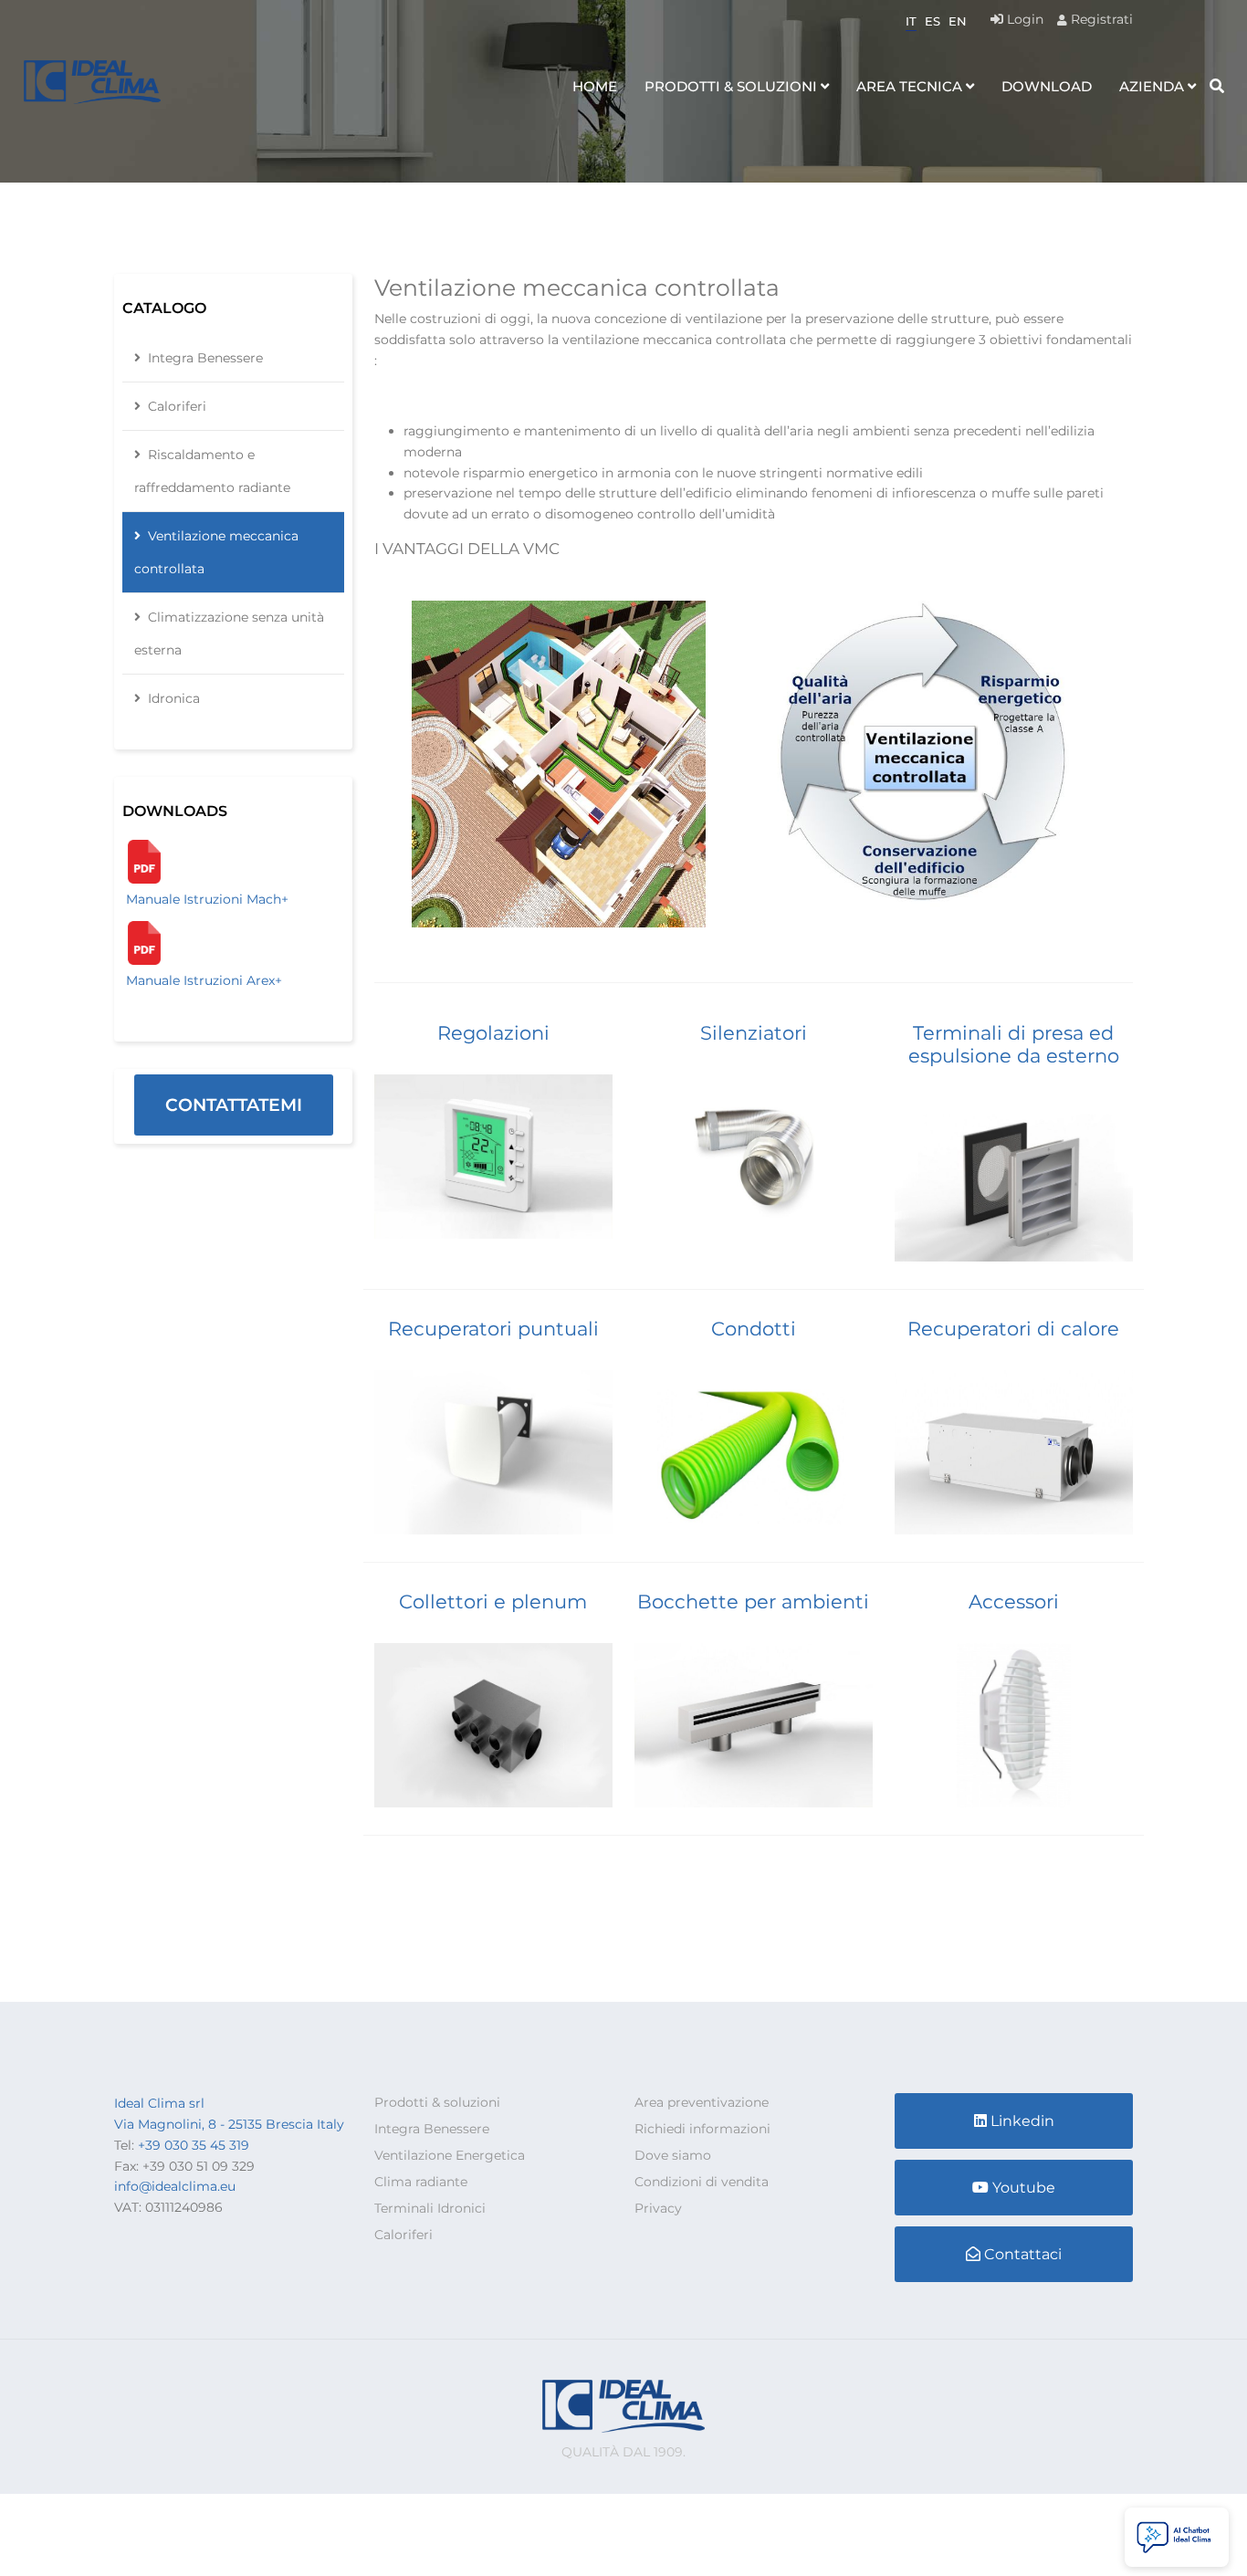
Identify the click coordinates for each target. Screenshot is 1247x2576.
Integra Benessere (205, 358)
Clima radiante (421, 2182)
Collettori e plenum (493, 1602)
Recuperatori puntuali (493, 1329)
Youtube (1024, 2188)
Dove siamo (673, 2155)
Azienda (1152, 86)
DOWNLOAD (1047, 86)
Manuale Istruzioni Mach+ (207, 899)
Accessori (1014, 1602)
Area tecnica (909, 86)
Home (595, 86)
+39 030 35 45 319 (194, 2145)
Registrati (1100, 19)
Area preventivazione (702, 2102)
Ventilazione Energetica (450, 2155)
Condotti (754, 1329)
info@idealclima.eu (175, 2186)
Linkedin (1022, 2121)
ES (933, 21)
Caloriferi (177, 406)
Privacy (658, 2208)
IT (911, 21)
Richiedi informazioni (702, 2129)
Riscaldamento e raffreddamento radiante (212, 471)
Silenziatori (754, 1033)
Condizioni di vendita (702, 2182)
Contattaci (1023, 2254)
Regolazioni (493, 1033)
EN (958, 21)
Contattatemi (234, 1105)
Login (1023, 19)
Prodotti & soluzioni (731, 86)
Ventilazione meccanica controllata (216, 552)
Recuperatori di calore (1013, 1329)
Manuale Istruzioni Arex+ (204, 980)
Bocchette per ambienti (753, 1602)
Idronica (174, 698)
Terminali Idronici (430, 2208)
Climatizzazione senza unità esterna (229, 634)
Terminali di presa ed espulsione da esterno (1014, 1044)
